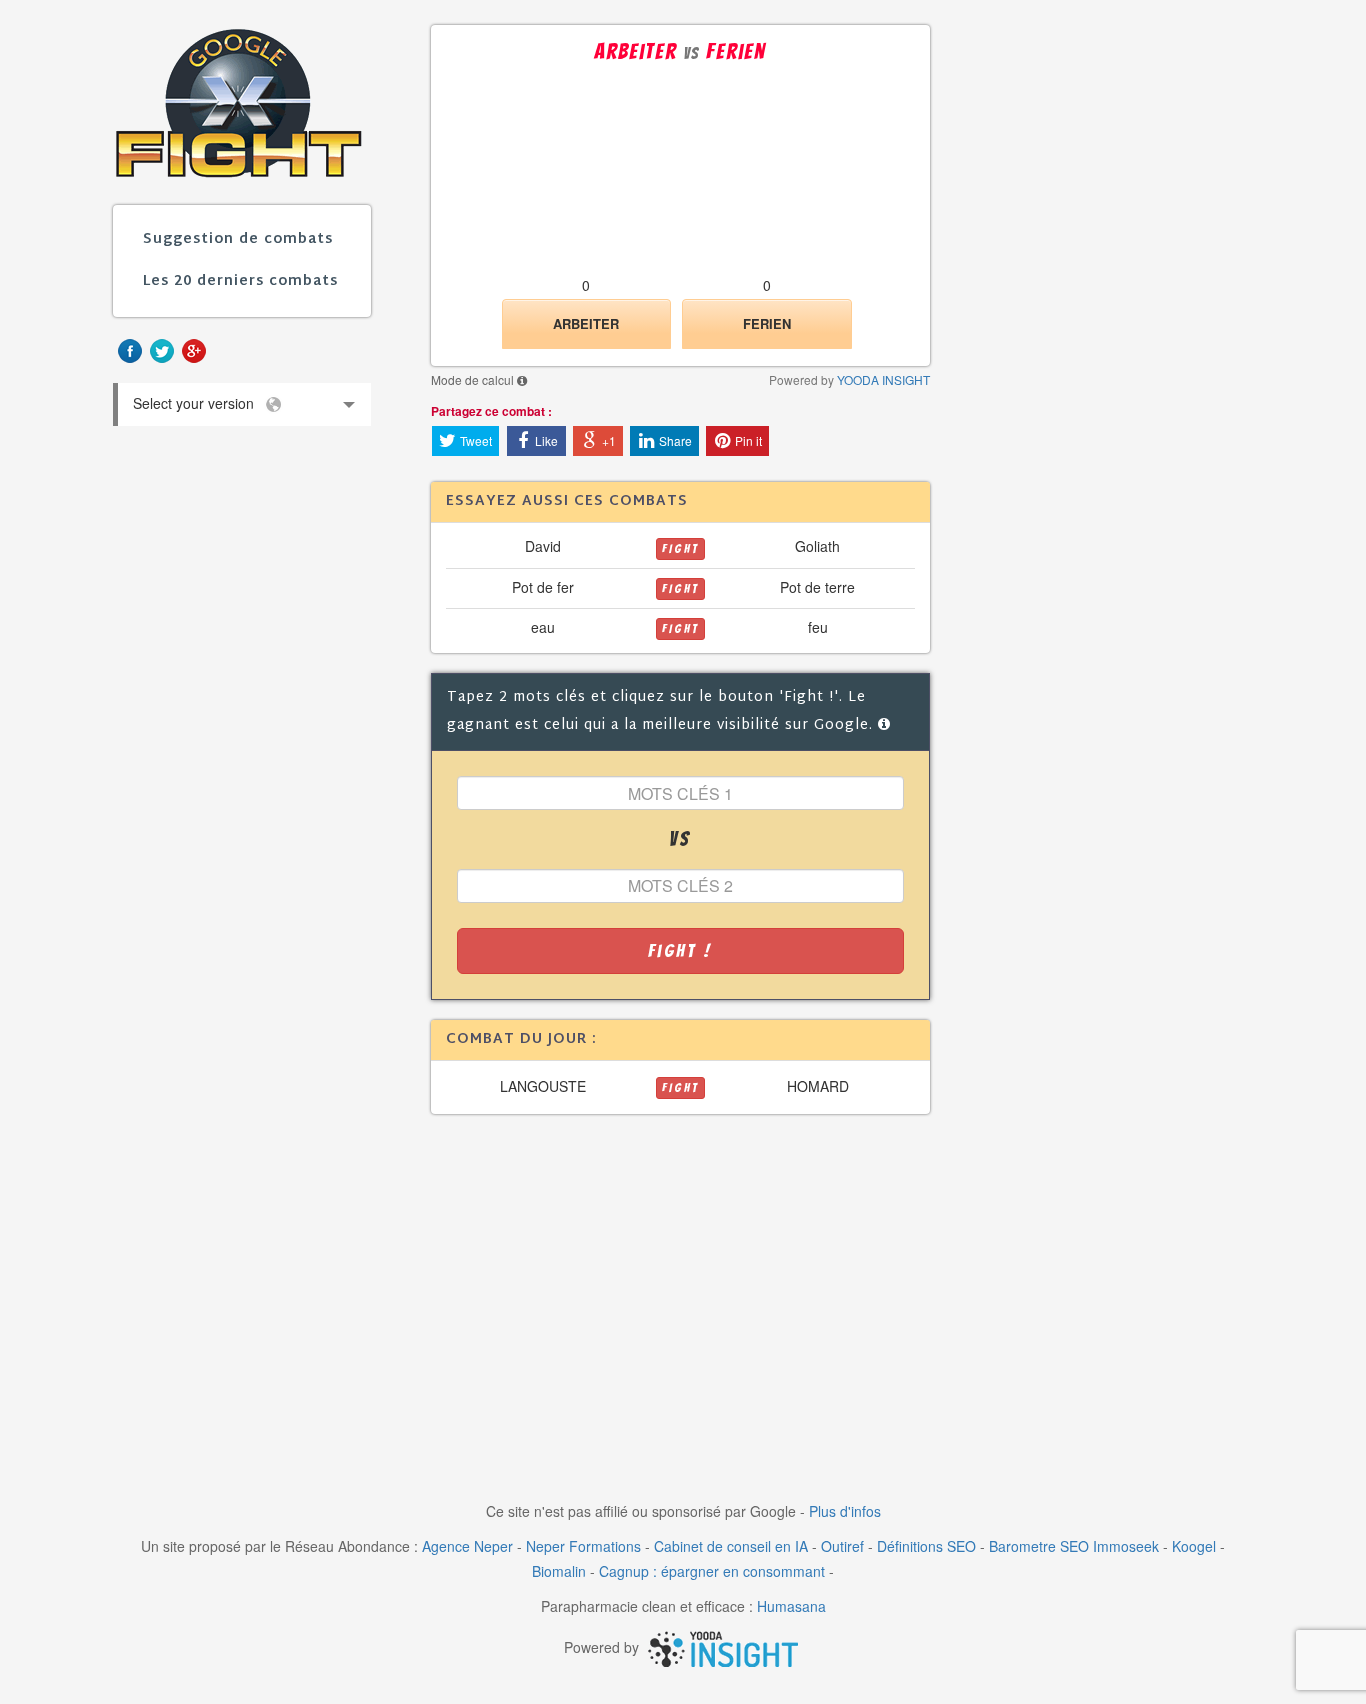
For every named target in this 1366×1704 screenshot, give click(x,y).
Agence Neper (467, 1546)
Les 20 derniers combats (240, 281)
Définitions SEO (926, 1546)
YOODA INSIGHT (883, 379)
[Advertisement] (681, 1294)
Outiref (842, 1546)
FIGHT (680, 548)
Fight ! (680, 950)
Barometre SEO (1039, 1546)
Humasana (791, 1606)
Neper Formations (583, 1546)
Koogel (1194, 1546)
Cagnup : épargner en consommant (712, 1571)
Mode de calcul (474, 379)
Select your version (199, 409)
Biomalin (559, 1571)
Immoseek (1126, 1546)
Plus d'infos (845, 1511)
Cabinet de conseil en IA (731, 1546)
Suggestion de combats (238, 239)
